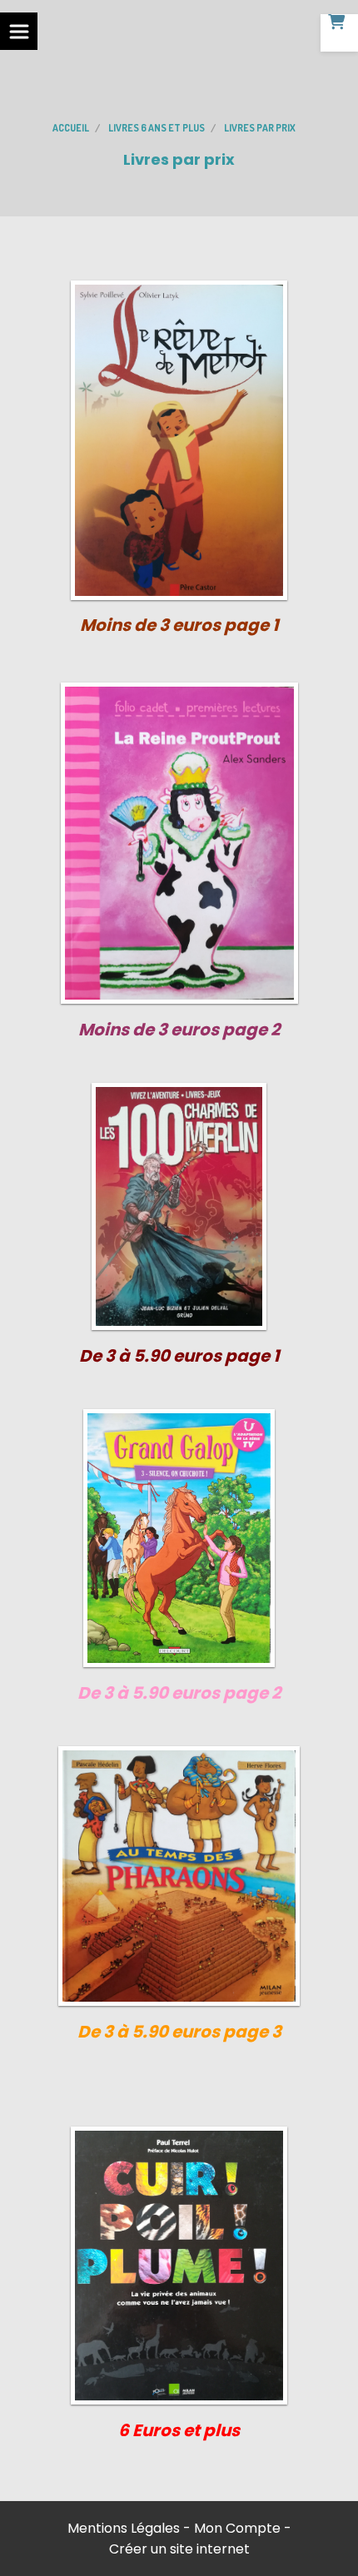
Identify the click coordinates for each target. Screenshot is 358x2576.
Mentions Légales (124, 2528)
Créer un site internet (179, 2549)
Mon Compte (237, 2528)
